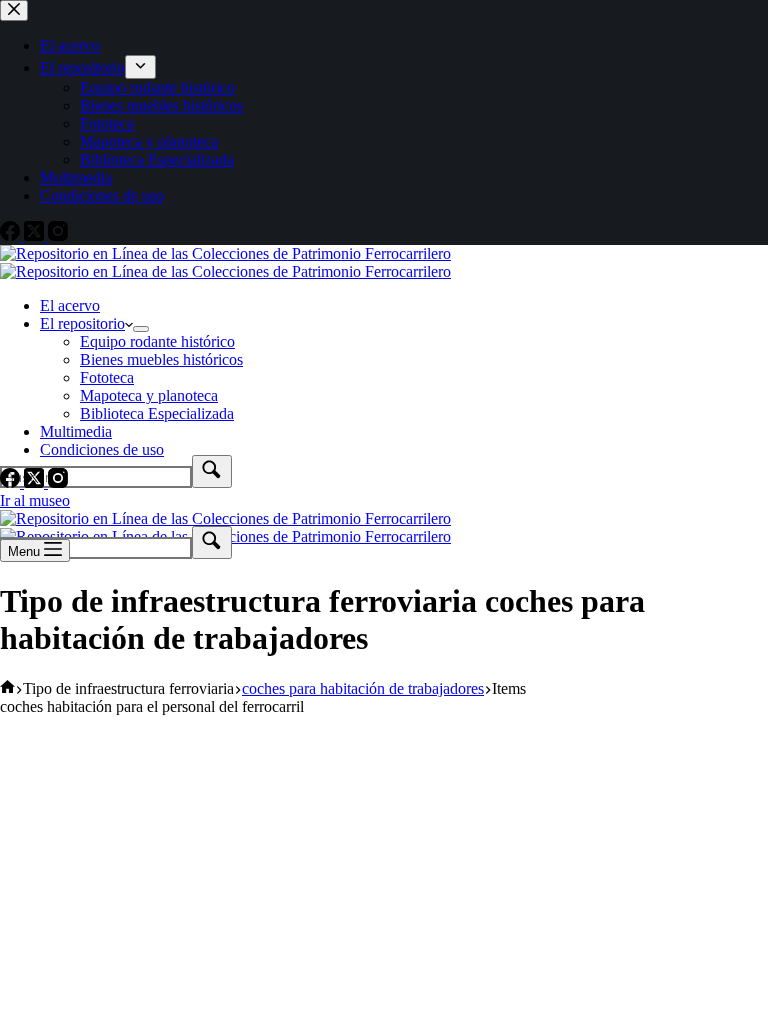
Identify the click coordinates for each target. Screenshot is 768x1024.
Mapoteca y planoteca (149, 395)
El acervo (70, 305)
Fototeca (107, 377)
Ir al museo (35, 500)
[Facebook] (12, 482)
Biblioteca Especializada (157, 413)
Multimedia (76, 431)
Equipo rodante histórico (157, 341)
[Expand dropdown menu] (141, 329)
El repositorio (82, 323)
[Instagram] (58, 482)
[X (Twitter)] (36, 482)
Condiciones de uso (102, 449)
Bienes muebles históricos (161, 359)
